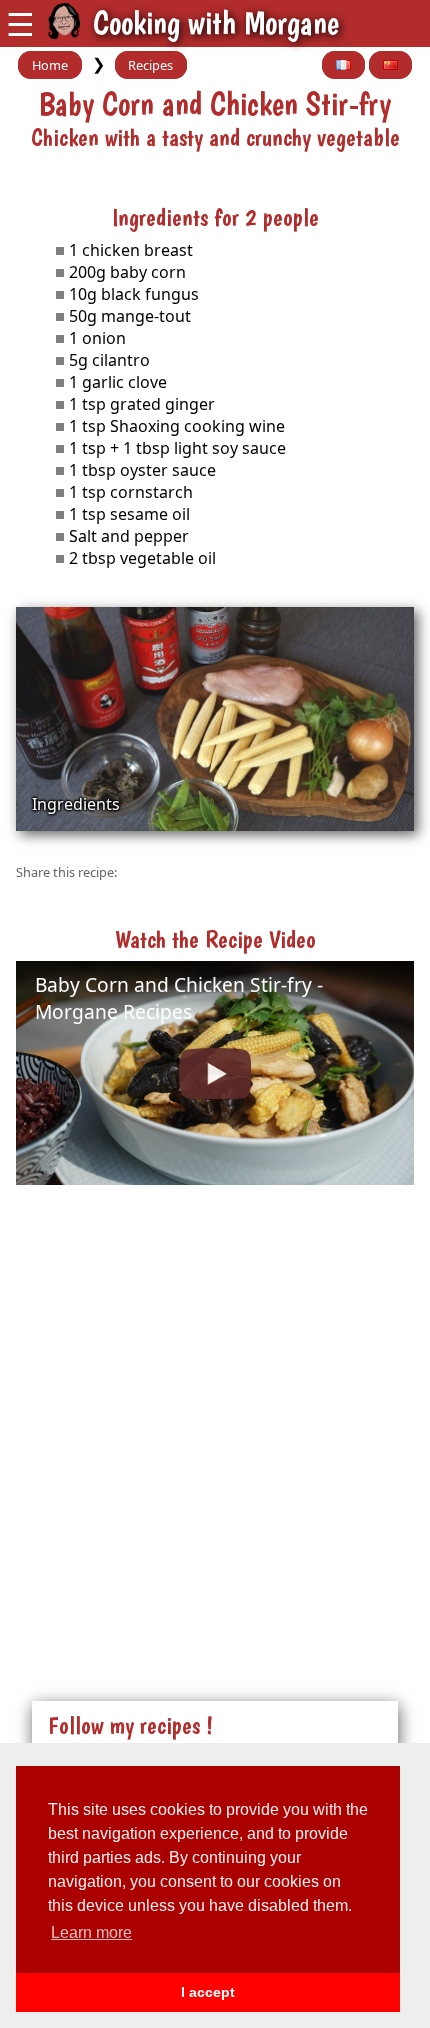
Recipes (150, 65)
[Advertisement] (215, 1422)
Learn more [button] (91, 1932)
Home (50, 65)
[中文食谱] (390, 65)
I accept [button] (208, 1992)
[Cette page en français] (343, 65)
